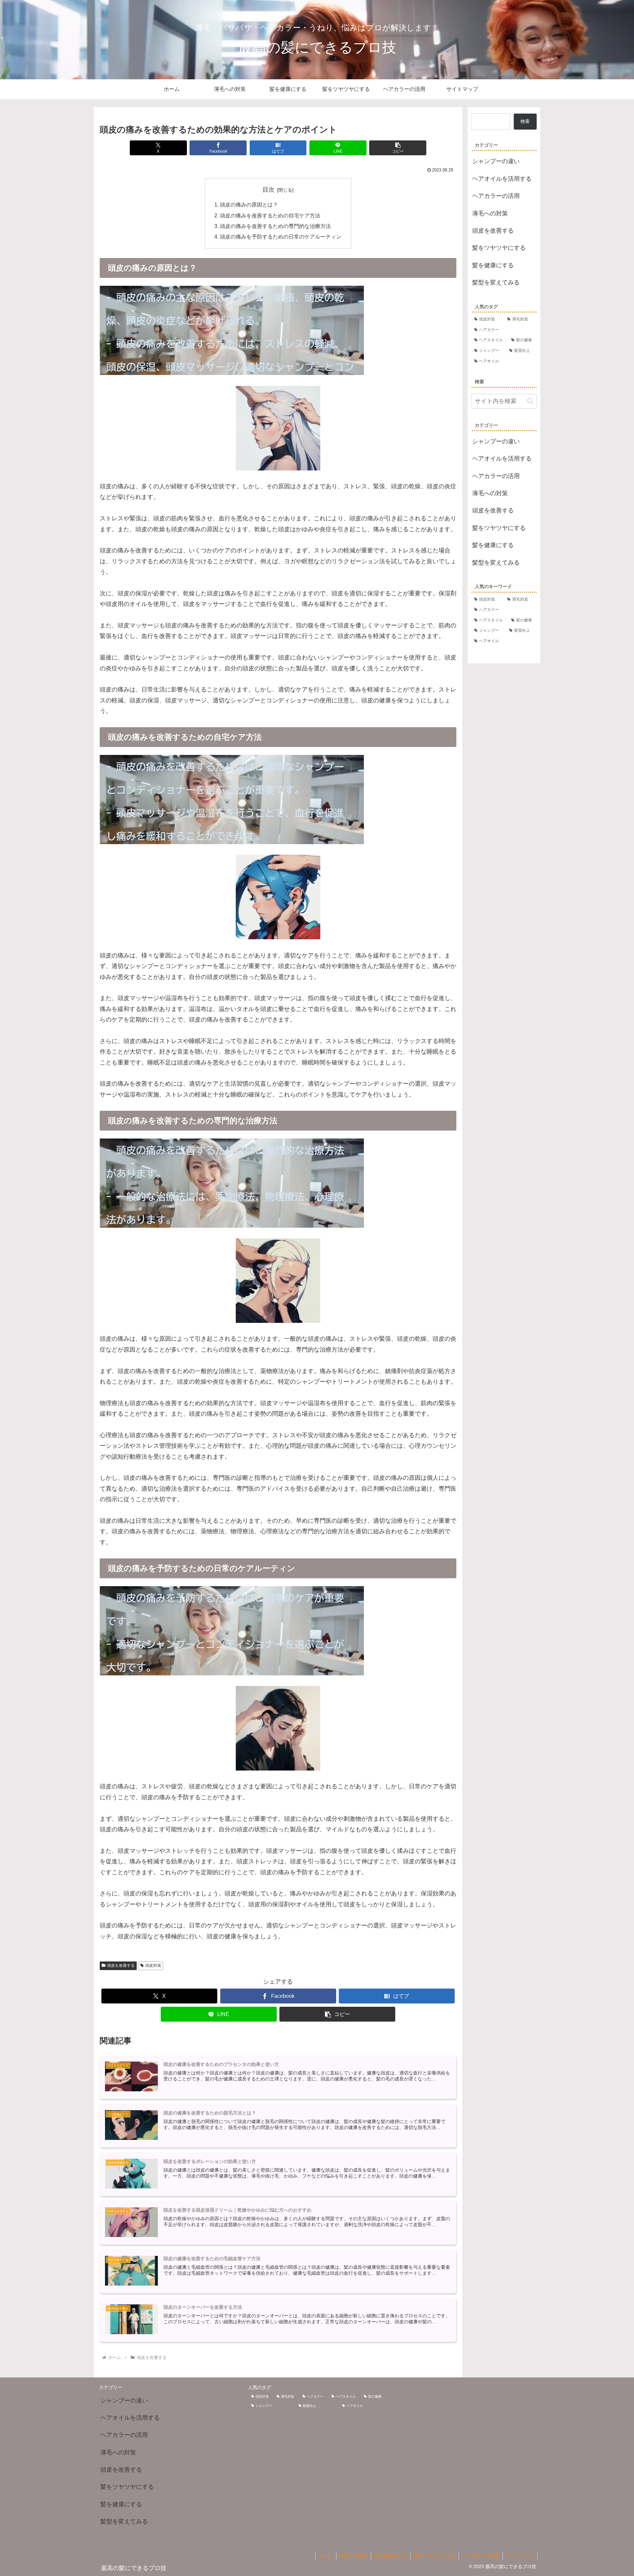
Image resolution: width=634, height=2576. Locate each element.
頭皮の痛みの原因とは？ (249, 205)
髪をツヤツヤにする (435, 2556)
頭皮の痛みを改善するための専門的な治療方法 (275, 226)
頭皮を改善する (121, 1965)
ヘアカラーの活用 (481, 2556)
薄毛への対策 (354, 2556)
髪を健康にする (391, 2556)
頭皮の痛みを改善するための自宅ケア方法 (270, 215)
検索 (525, 121)
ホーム (326, 2556)
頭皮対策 (153, 1965)
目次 (268, 190)
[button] (398, 148)
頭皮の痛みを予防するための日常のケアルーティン (281, 237)
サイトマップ (520, 2556)
